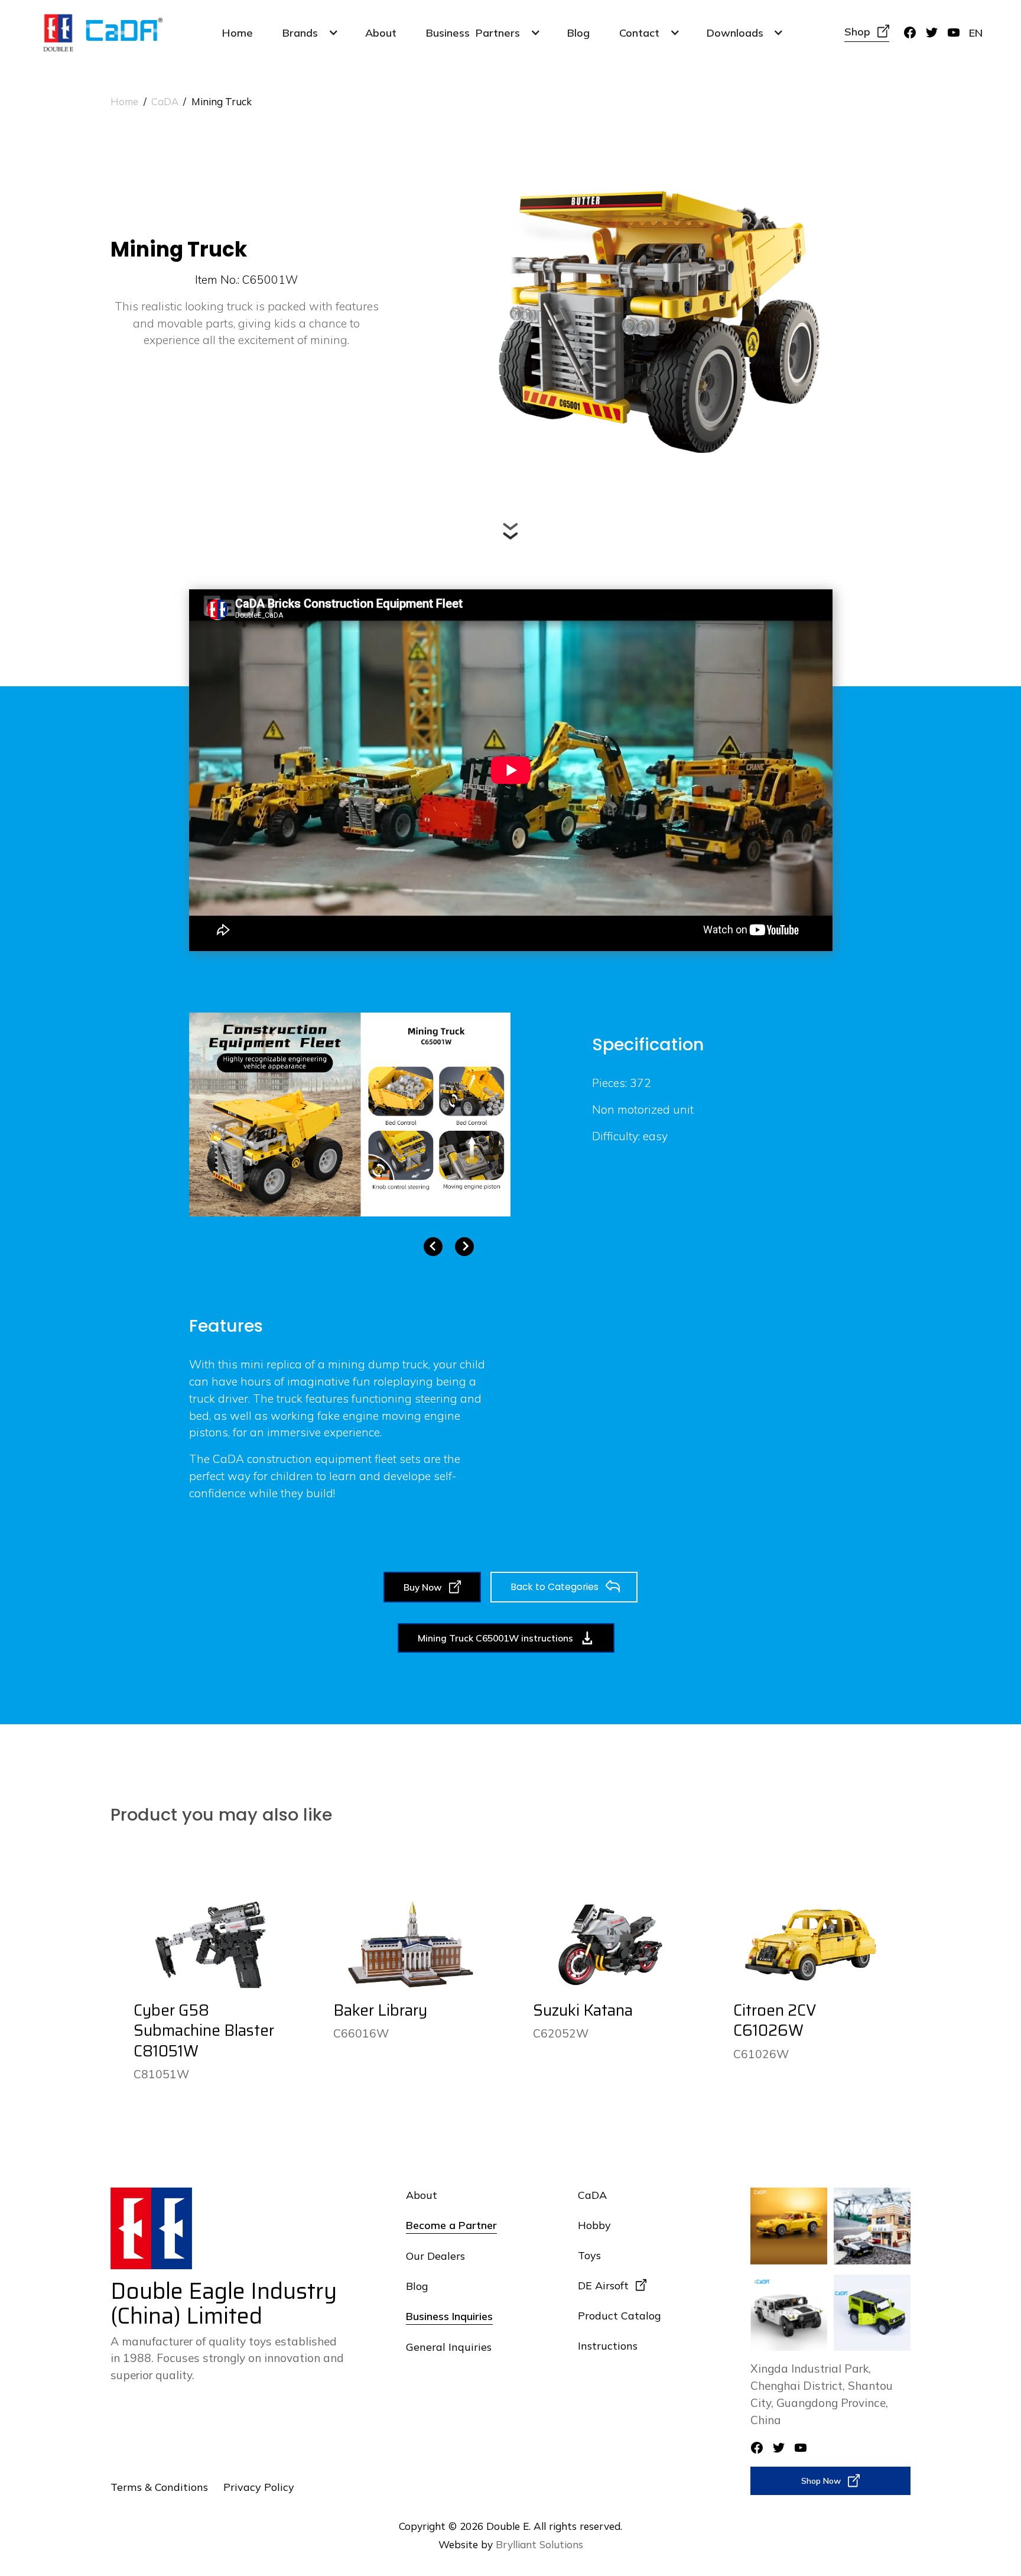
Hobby (594, 2225)
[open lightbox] (350, 1115)
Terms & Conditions (159, 2487)
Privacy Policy (259, 2487)
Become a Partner (451, 2225)
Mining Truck (222, 101)
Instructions (608, 2345)
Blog (578, 33)
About (381, 33)
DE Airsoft (603, 2285)
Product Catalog (619, 2315)
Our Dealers (435, 2256)
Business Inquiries (449, 2316)
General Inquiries (449, 2347)
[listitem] (350, 1115)
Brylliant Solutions (539, 2544)
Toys (589, 2255)
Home (238, 33)
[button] (309, 33)
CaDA (165, 101)
